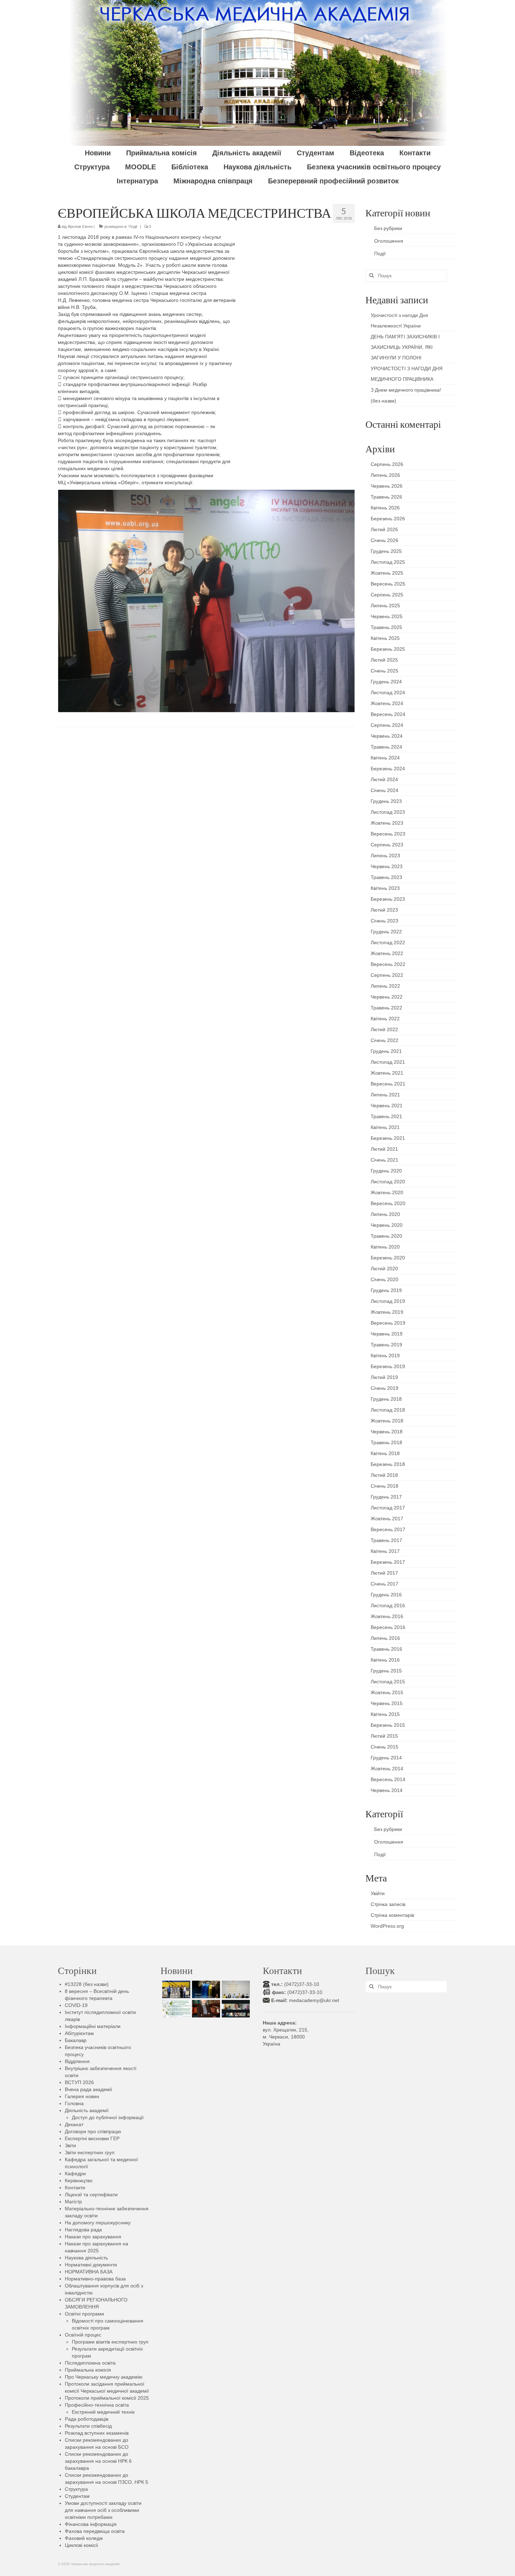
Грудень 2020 (386, 1171)
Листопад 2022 (388, 942)
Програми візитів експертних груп (110, 2342)
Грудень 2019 (386, 1290)
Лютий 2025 (384, 660)
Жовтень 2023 (387, 823)
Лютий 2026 (384, 529)
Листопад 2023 (388, 812)
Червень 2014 (387, 1790)
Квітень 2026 (385, 508)
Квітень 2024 (385, 758)
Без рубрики (388, 228)
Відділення (77, 2061)
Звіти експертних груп (90, 2152)
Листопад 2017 (388, 1508)
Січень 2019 (384, 1388)
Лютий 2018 (384, 1475)
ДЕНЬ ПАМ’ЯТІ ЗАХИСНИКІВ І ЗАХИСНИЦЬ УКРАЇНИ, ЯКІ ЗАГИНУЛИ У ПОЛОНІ (405, 347)
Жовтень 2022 (387, 953)
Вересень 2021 (388, 1084)
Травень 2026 (386, 497)
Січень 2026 (384, 540)
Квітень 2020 (385, 1247)
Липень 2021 (385, 1095)
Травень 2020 (386, 1236)
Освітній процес (83, 2335)
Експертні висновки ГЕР (92, 2138)
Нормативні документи (91, 2265)
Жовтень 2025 (387, 573)
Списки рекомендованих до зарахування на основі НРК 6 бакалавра (98, 2461)
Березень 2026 (388, 519)
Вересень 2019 (388, 1323)
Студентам (77, 2496)
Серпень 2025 (387, 595)
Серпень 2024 (387, 725)
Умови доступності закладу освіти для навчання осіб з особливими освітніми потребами (103, 2510)
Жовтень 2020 (387, 1192)
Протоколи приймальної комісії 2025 (107, 2398)
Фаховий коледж (84, 2538)
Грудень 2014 (386, 1758)
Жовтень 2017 (387, 1519)
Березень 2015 (388, 1725)
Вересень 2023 (388, 834)
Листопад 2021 (388, 1062)
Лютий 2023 (384, 910)
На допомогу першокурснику (98, 2223)
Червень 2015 (387, 1703)
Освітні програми (84, 2314)
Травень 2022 (386, 1008)
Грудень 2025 (386, 551)
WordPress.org (387, 1926)
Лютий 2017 (384, 1573)
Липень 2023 (385, 856)
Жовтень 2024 (387, 703)
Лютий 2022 (384, 1029)
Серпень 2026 (387, 464)
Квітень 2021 (385, 1127)
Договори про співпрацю (93, 2131)
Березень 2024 (388, 769)
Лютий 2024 (384, 779)
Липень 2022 (385, 986)
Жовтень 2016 (387, 1616)
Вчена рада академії (88, 2089)
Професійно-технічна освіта (97, 2405)
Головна (74, 2103)
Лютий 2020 (384, 1269)
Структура (76, 2489)
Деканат (74, 2124)
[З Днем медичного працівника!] (175, 2009)
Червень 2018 (387, 1432)
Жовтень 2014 (387, 1769)
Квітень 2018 (385, 1453)
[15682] (205, 2009)
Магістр (73, 2202)
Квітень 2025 (385, 638)
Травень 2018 (386, 1442)
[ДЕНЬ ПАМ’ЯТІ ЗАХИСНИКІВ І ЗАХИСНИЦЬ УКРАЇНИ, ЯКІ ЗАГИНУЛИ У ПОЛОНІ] (205, 1989)
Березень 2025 (388, 649)
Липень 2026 (385, 475)
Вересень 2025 (388, 584)
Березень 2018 (388, 1464)
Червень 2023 (387, 866)
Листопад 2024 (388, 692)
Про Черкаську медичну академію (104, 2377)
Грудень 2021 (386, 1051)
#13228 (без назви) (87, 1984)
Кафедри (75, 2173)
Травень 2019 (386, 1345)
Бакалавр (76, 2040)
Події (133, 227)
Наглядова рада (83, 2230)
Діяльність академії (87, 2110)
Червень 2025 (387, 616)
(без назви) (383, 401)
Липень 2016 (385, 1638)
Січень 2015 (384, 1747)
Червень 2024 (387, 736)
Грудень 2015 (386, 1671)
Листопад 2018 (388, 1410)
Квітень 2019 (385, 1355)
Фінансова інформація (91, 2524)
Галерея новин (82, 2096)
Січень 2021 (384, 1160)
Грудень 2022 (386, 932)
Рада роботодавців (87, 2419)
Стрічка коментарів (392, 1915)
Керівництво (79, 2181)
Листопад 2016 (388, 1605)
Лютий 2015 (384, 1736)
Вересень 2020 (388, 1203)
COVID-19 (76, 2005)
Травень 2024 (386, 747)
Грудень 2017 (386, 1497)
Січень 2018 (384, 1486)
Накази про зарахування (93, 2237)
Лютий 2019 (384, 1377)
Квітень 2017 (385, 1551)
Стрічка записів (388, 1904)
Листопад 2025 (388, 562)
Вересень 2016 (388, 1627)
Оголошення (389, 241)
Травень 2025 (386, 627)
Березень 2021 (388, 1138)
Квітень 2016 (385, 1660)
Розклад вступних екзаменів (97, 2433)
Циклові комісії (81, 2545)
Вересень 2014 (388, 1779)
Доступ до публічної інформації (108, 2117)
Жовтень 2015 (387, 1692)
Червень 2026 (387, 486)
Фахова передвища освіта (95, 2531)
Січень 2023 (384, 921)
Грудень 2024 (386, 682)
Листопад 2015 (388, 1682)
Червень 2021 (387, 1106)
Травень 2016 (386, 1649)
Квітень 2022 (385, 1019)
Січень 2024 (384, 790)
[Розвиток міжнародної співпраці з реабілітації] (235, 2009)
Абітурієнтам (79, 2033)
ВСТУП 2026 (79, 2082)
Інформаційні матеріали (93, 2026)
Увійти (378, 1893)
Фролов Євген (80, 227)
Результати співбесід (88, 2426)
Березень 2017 (388, 1562)
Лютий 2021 (384, 1149)
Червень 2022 (387, 997)
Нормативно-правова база (95, 2279)
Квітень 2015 (385, 1714)
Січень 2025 (384, 671)
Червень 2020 (387, 1225)
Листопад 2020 (388, 1182)
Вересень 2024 (388, 714)
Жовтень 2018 (387, 1421)
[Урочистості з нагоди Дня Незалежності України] (175, 1989)
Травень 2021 (386, 1116)
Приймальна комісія (88, 2370)
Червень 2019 (387, 1334)
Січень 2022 (384, 1040)
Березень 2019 (388, 1366)
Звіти (70, 2145)
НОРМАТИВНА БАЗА (89, 2272)
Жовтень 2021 (387, 1073)
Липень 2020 (385, 1214)
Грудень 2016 (386, 1595)
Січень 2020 (384, 1279)
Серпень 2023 (387, 845)
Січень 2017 (384, 1584)
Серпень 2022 (387, 975)
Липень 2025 (385, 606)
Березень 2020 (388, 1258)
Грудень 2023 (386, 801)
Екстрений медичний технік (103, 2412)
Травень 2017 (386, 1540)
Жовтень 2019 (387, 1312)
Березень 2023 (388, 899)
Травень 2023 (386, 877)
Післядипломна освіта (90, 2363)
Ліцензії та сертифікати (91, 2195)
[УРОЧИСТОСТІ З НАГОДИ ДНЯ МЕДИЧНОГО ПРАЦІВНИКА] (235, 1989)
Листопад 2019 (388, 1301)
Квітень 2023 (385, 888)
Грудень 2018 (386, 1399)
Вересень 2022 (388, 964)
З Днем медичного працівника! (406, 390)
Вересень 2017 (388, 1529)
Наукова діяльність (86, 2258)
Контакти (75, 2188)
